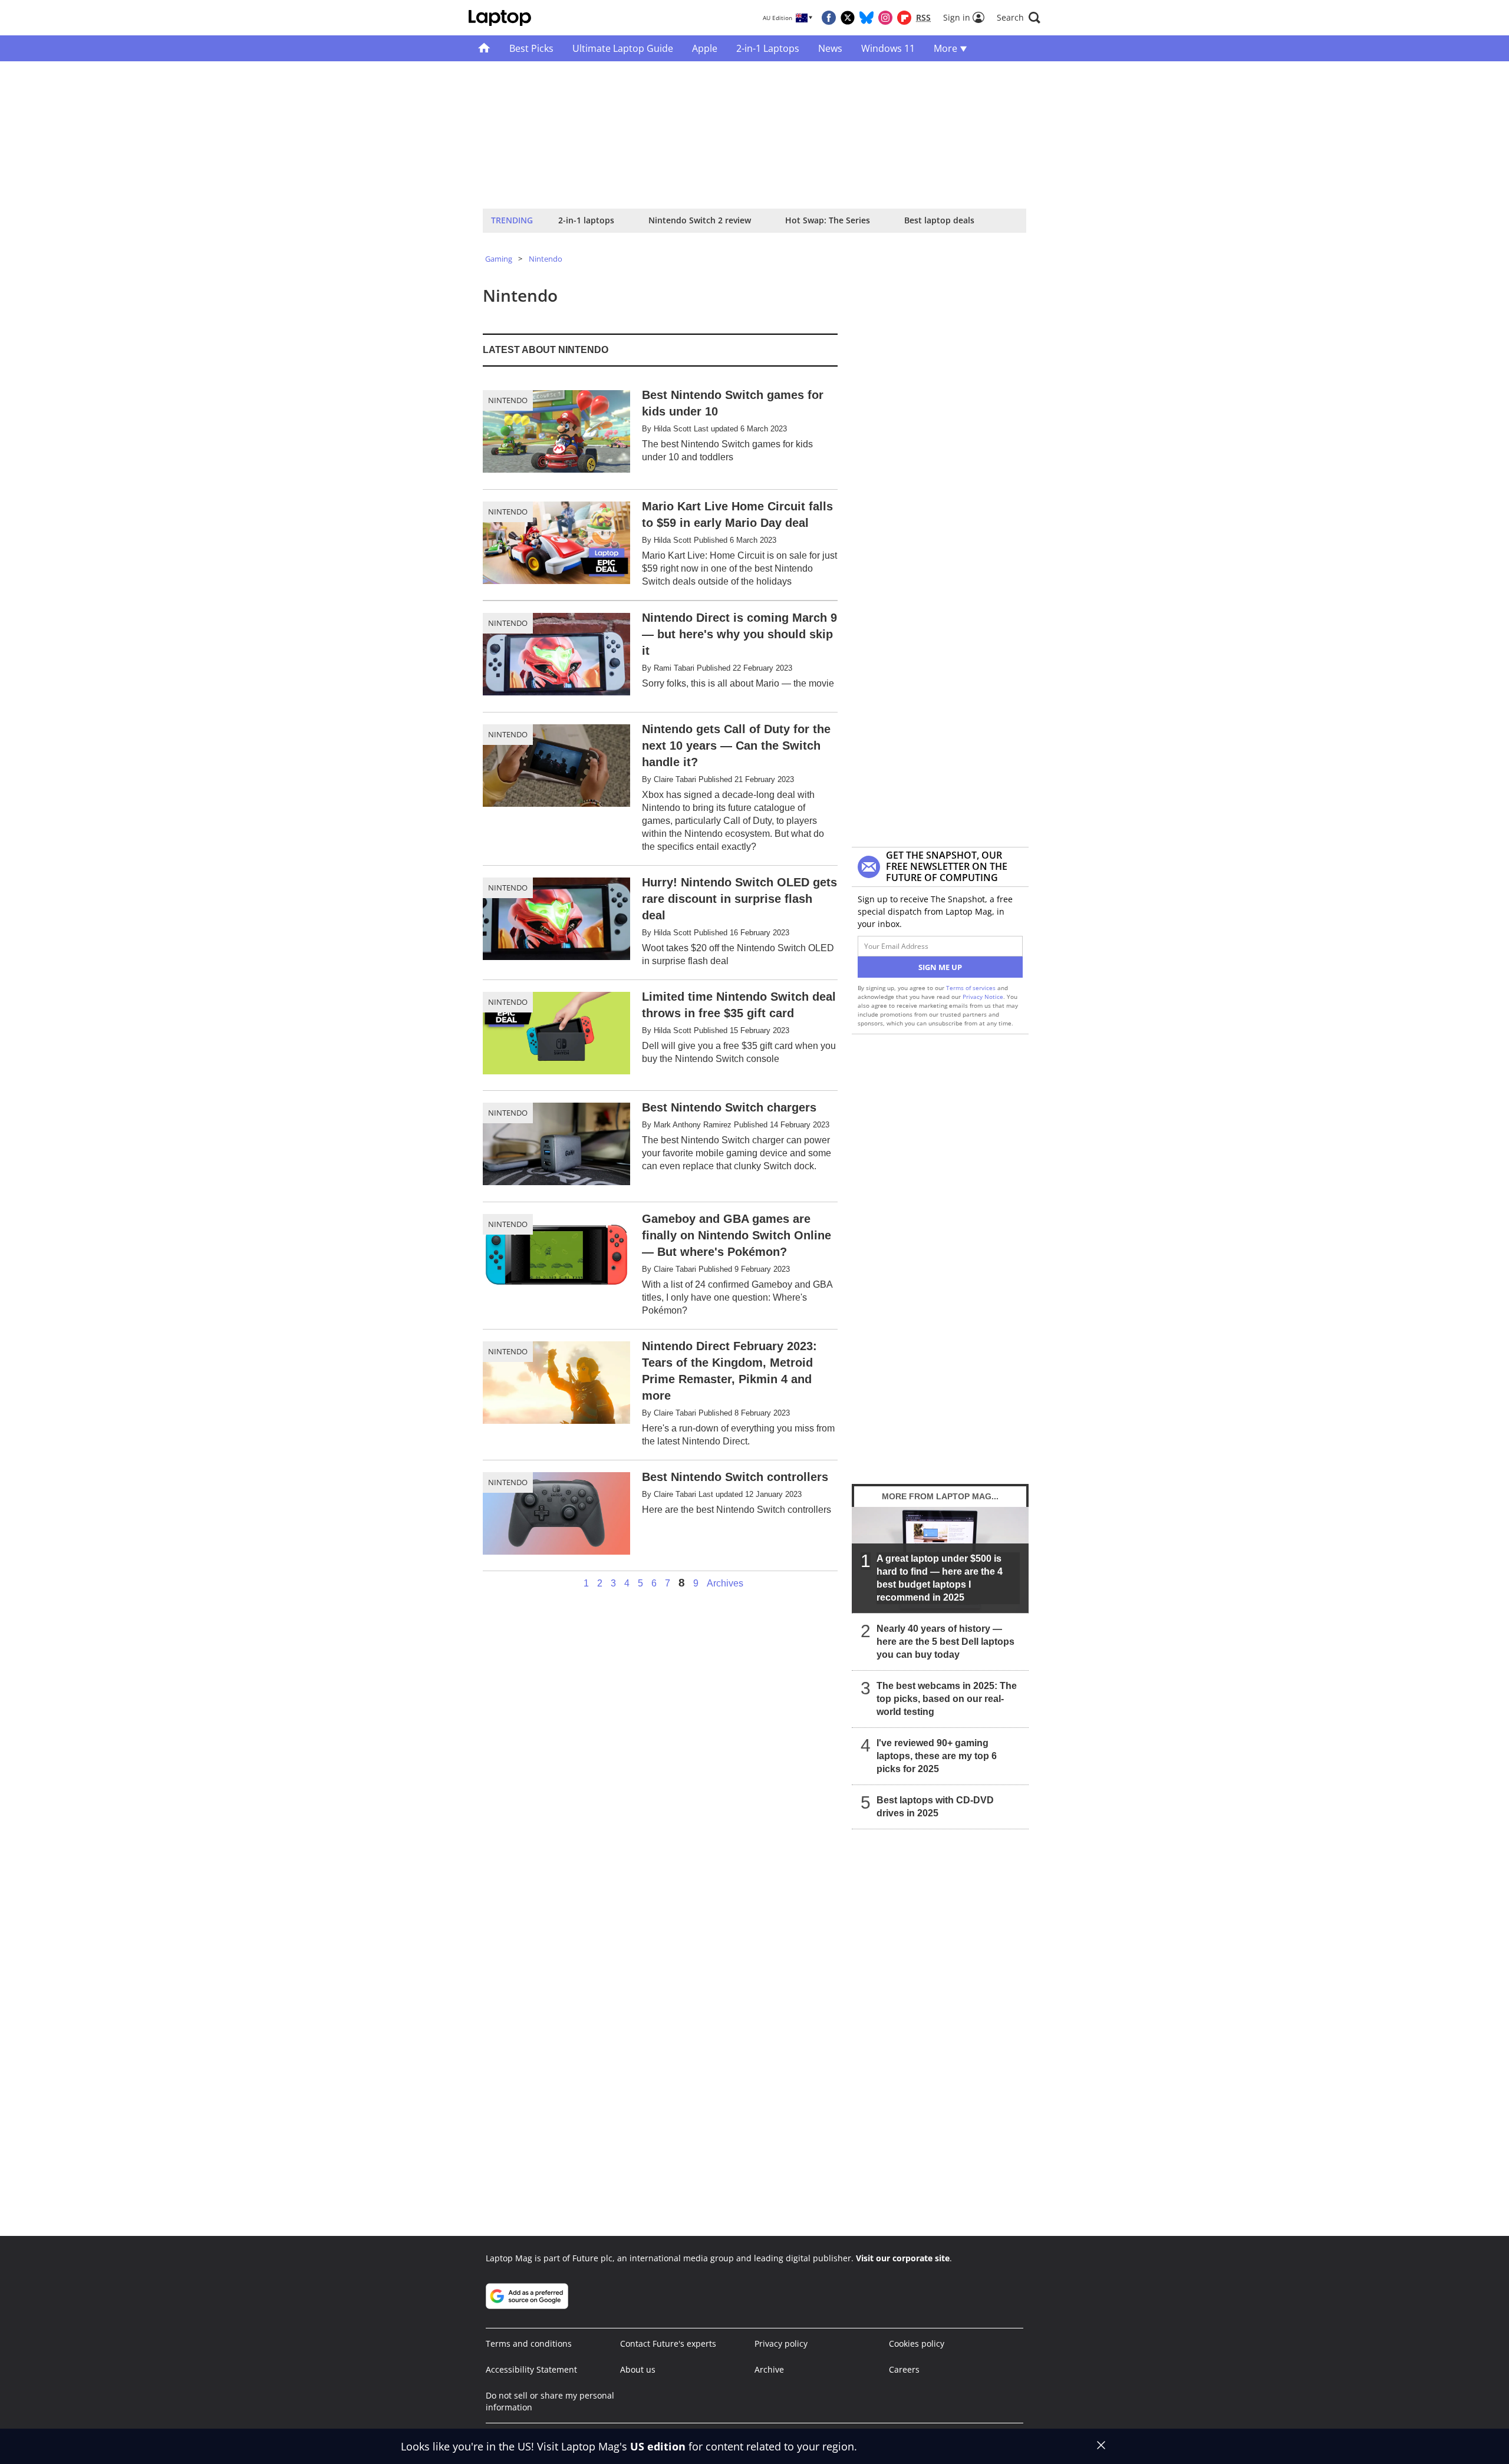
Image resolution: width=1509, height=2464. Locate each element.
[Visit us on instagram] (885, 18)
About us (638, 2369)
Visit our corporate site (903, 2258)
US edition (658, 2446)
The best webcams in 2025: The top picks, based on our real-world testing (947, 1699)
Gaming (499, 259)
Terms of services (972, 988)
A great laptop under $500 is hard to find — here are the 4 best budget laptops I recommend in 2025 (940, 1578)
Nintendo (546, 259)
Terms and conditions (529, 2343)
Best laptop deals (939, 220)
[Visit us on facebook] (829, 18)
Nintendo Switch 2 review (700, 220)
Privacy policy (781, 2343)
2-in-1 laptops (586, 220)
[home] (484, 48)
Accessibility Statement (531, 2369)
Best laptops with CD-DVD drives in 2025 (935, 1807)
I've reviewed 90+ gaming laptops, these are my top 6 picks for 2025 (937, 1756)
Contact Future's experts (668, 2343)
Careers (904, 2369)
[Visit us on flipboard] (904, 18)
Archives (725, 1584)
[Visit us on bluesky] (866, 18)
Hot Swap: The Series (828, 220)
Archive (769, 2369)
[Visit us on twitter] (848, 18)
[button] (1019, 18)
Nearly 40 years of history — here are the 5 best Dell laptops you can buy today (945, 1642)
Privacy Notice (983, 997)
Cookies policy (917, 2343)
